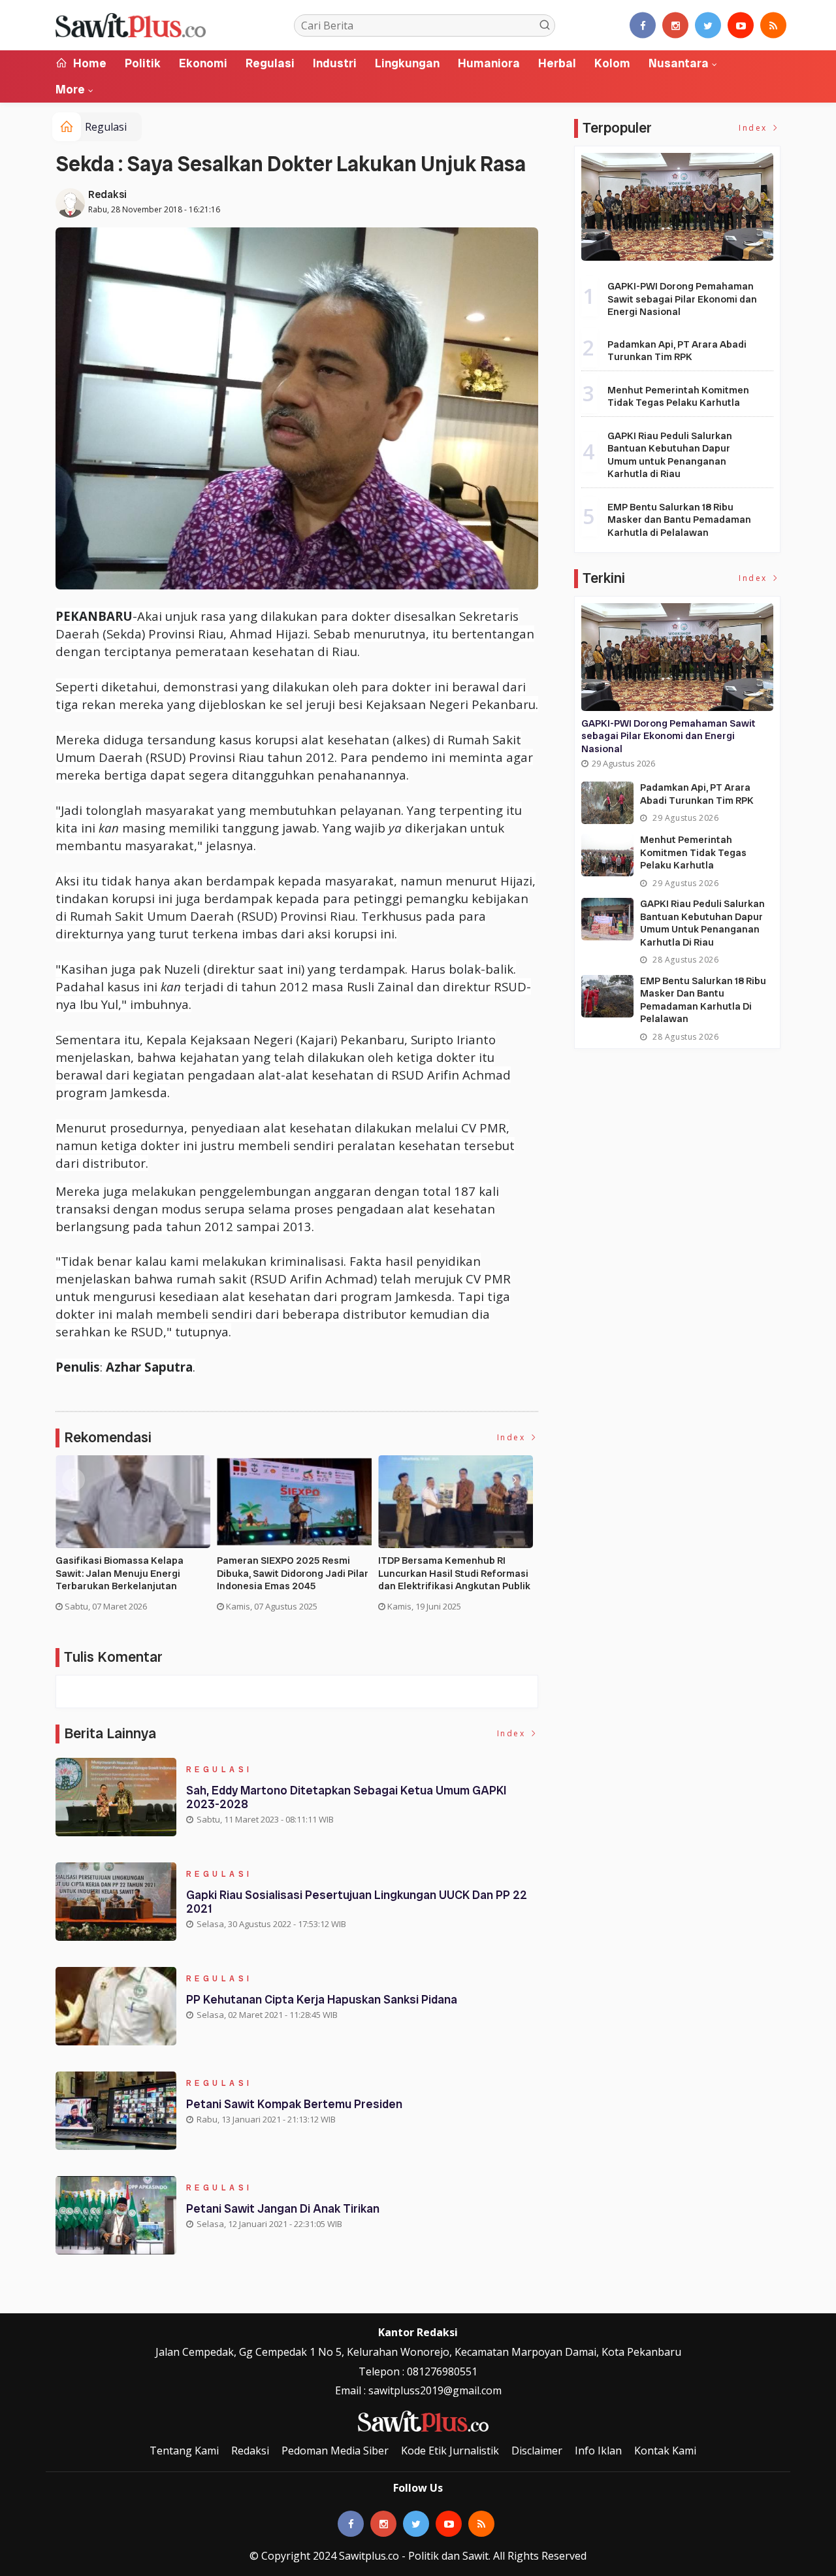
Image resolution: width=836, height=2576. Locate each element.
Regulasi (270, 63)
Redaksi (107, 194)
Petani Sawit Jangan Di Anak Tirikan (283, 2208)
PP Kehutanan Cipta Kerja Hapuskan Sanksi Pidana (322, 1999)
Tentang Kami (184, 2451)
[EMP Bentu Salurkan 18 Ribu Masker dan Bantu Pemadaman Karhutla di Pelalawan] (607, 996)
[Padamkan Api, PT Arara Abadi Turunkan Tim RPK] (607, 803)
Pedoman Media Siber (335, 2451)
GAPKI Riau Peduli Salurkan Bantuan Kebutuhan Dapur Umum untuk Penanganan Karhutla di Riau (670, 455)
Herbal (557, 63)
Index (513, 1437)
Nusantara (679, 63)
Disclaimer (537, 2451)
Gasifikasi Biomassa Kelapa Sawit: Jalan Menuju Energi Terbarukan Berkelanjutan (120, 1574)
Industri (335, 63)
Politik (143, 63)
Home (88, 63)
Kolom (612, 63)
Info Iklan (598, 2451)
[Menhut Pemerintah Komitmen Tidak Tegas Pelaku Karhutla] (607, 855)
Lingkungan (407, 63)
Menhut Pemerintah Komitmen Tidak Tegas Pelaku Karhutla (678, 397)
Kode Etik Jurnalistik (450, 2451)
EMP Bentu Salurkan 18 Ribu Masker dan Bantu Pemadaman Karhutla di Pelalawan (679, 520)
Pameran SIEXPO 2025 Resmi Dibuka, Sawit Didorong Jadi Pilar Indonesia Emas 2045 (293, 1574)
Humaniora (489, 63)
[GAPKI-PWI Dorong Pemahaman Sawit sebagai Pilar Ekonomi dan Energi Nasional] (677, 207)
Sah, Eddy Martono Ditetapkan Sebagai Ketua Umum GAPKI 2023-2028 (346, 1797)
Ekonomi (203, 63)
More (70, 89)
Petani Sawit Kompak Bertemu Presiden (294, 2104)
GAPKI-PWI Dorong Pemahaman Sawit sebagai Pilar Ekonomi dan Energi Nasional (682, 299)
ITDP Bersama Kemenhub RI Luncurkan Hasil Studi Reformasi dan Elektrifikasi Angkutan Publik (454, 1574)
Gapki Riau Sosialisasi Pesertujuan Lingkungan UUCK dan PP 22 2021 (357, 1902)
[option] (136, 1539)
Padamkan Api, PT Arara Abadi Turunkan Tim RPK (677, 351)
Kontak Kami (665, 2451)
